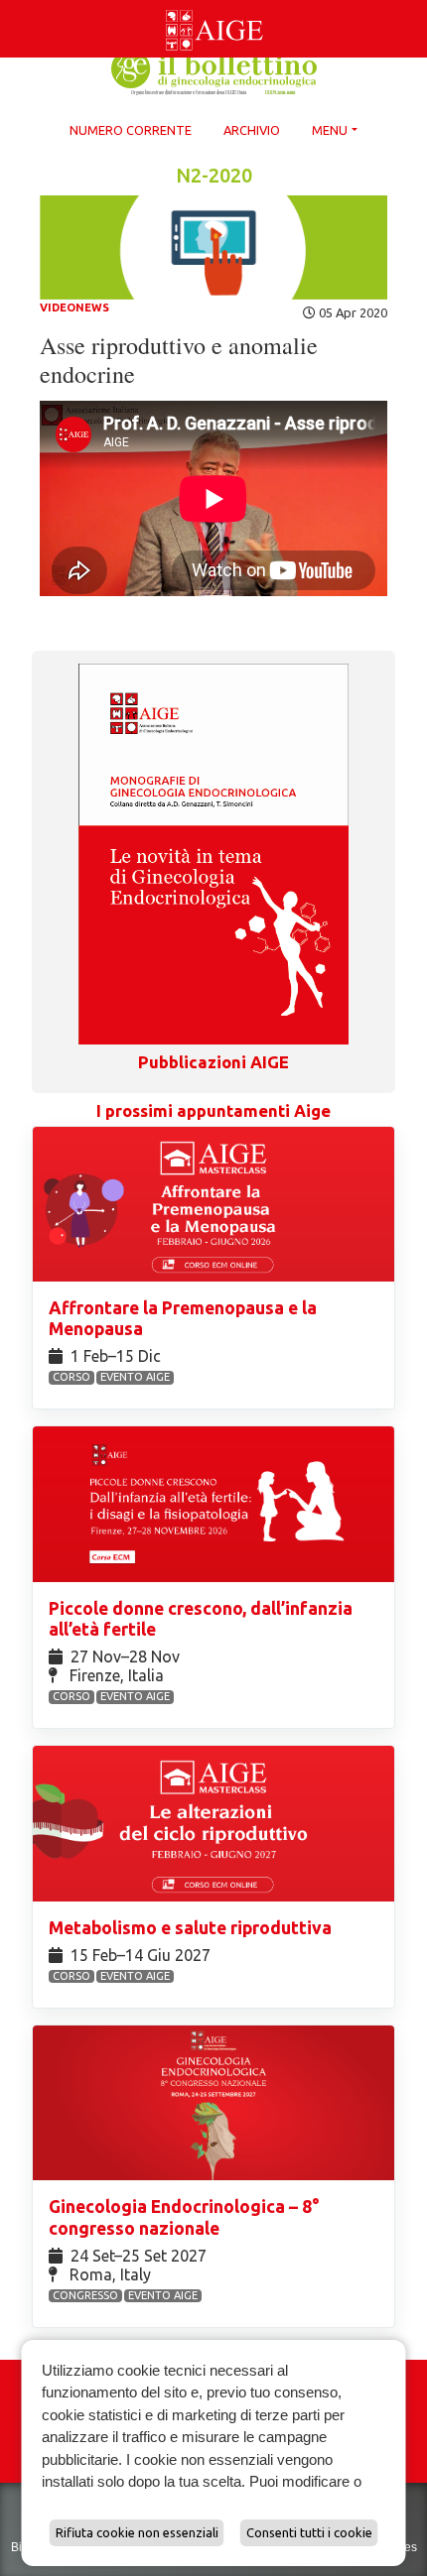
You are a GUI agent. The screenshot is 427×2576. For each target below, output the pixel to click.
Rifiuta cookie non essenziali (137, 2532)
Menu (330, 130)
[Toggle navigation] (12, 4)
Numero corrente (131, 130)
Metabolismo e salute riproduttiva (192, 1928)
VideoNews (74, 307)
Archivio (252, 130)
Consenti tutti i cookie (309, 2532)
